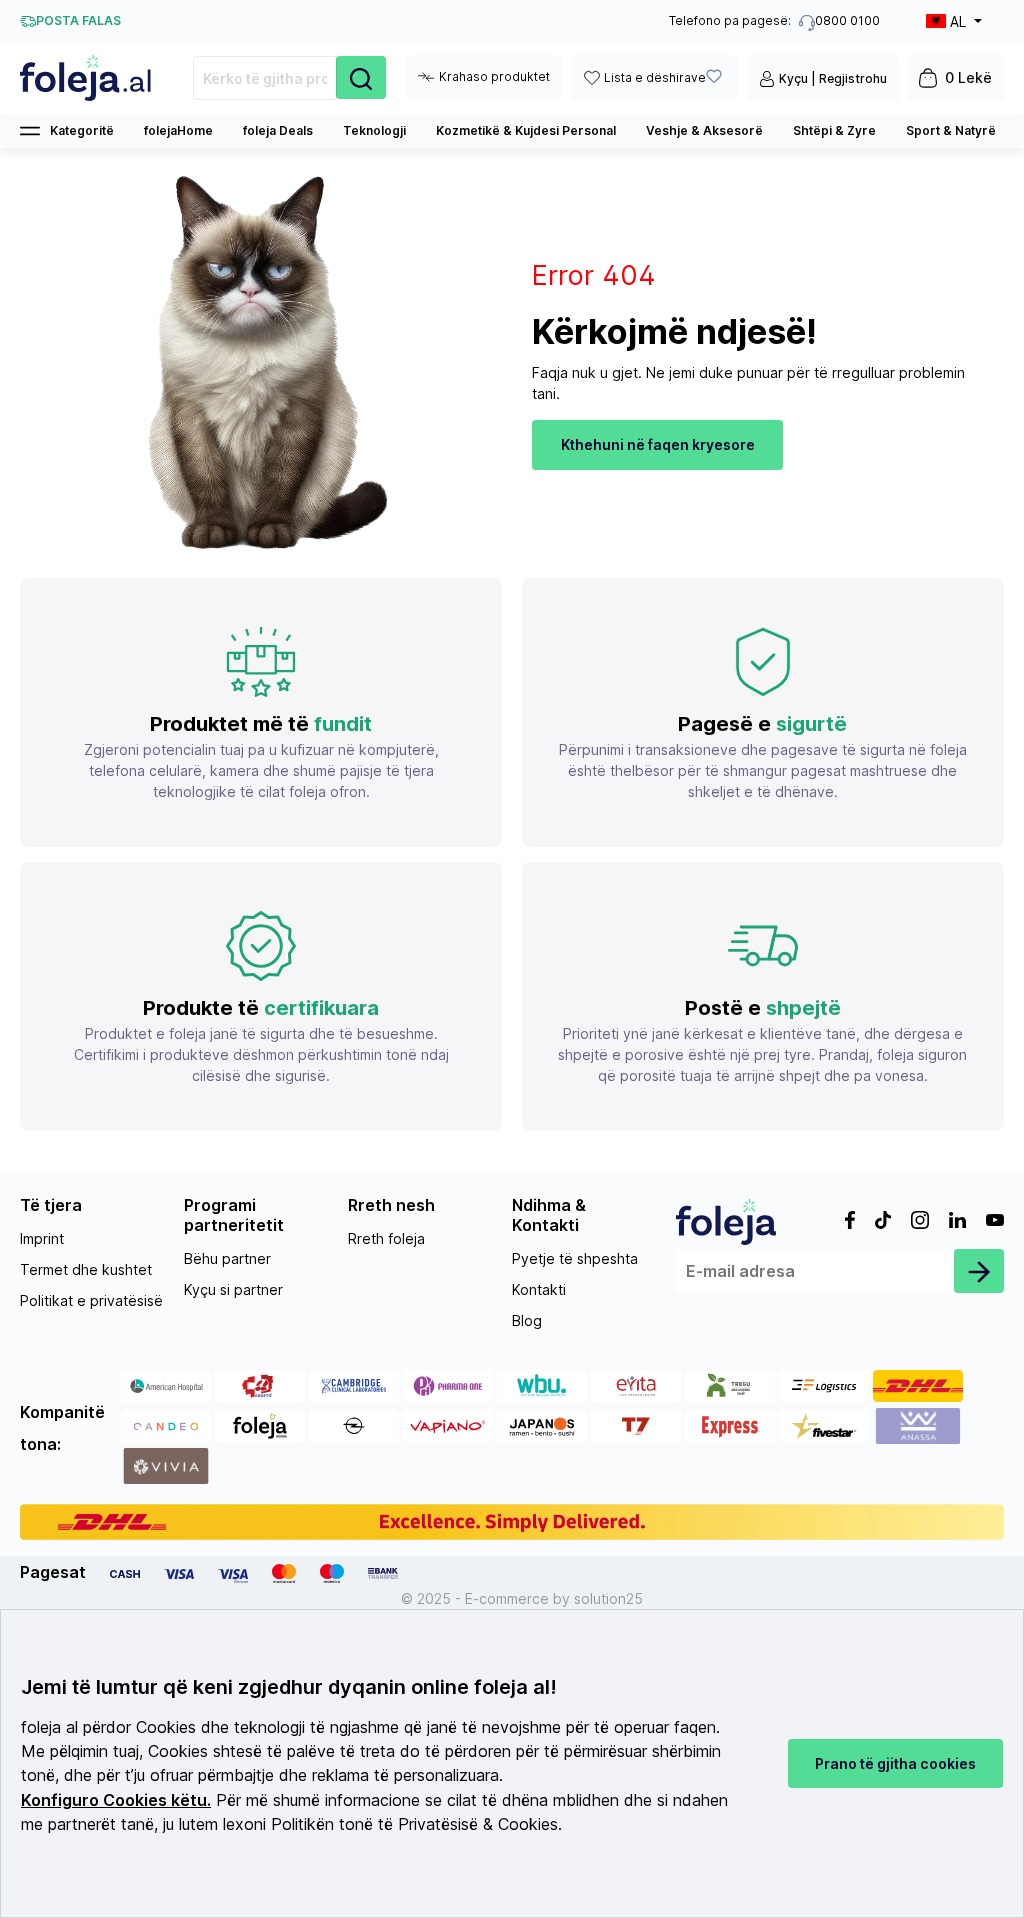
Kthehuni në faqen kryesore (658, 444)
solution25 (608, 1598)
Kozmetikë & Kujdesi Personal (526, 130)
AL (958, 21)
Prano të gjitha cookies (895, 1763)
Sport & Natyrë (951, 130)
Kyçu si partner (233, 1289)
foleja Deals (278, 130)
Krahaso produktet (494, 76)
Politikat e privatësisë (91, 1300)
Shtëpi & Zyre (834, 130)
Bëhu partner (227, 1258)
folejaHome (178, 130)
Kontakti (539, 1289)
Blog (527, 1320)
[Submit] (979, 1271)
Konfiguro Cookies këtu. (116, 1800)
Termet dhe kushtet (86, 1269)
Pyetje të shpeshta (575, 1258)
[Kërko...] (361, 77)
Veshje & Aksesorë (704, 130)
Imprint (42, 1238)
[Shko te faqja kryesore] (86, 78)
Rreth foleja (386, 1238)
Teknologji (374, 130)
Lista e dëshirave (655, 77)
